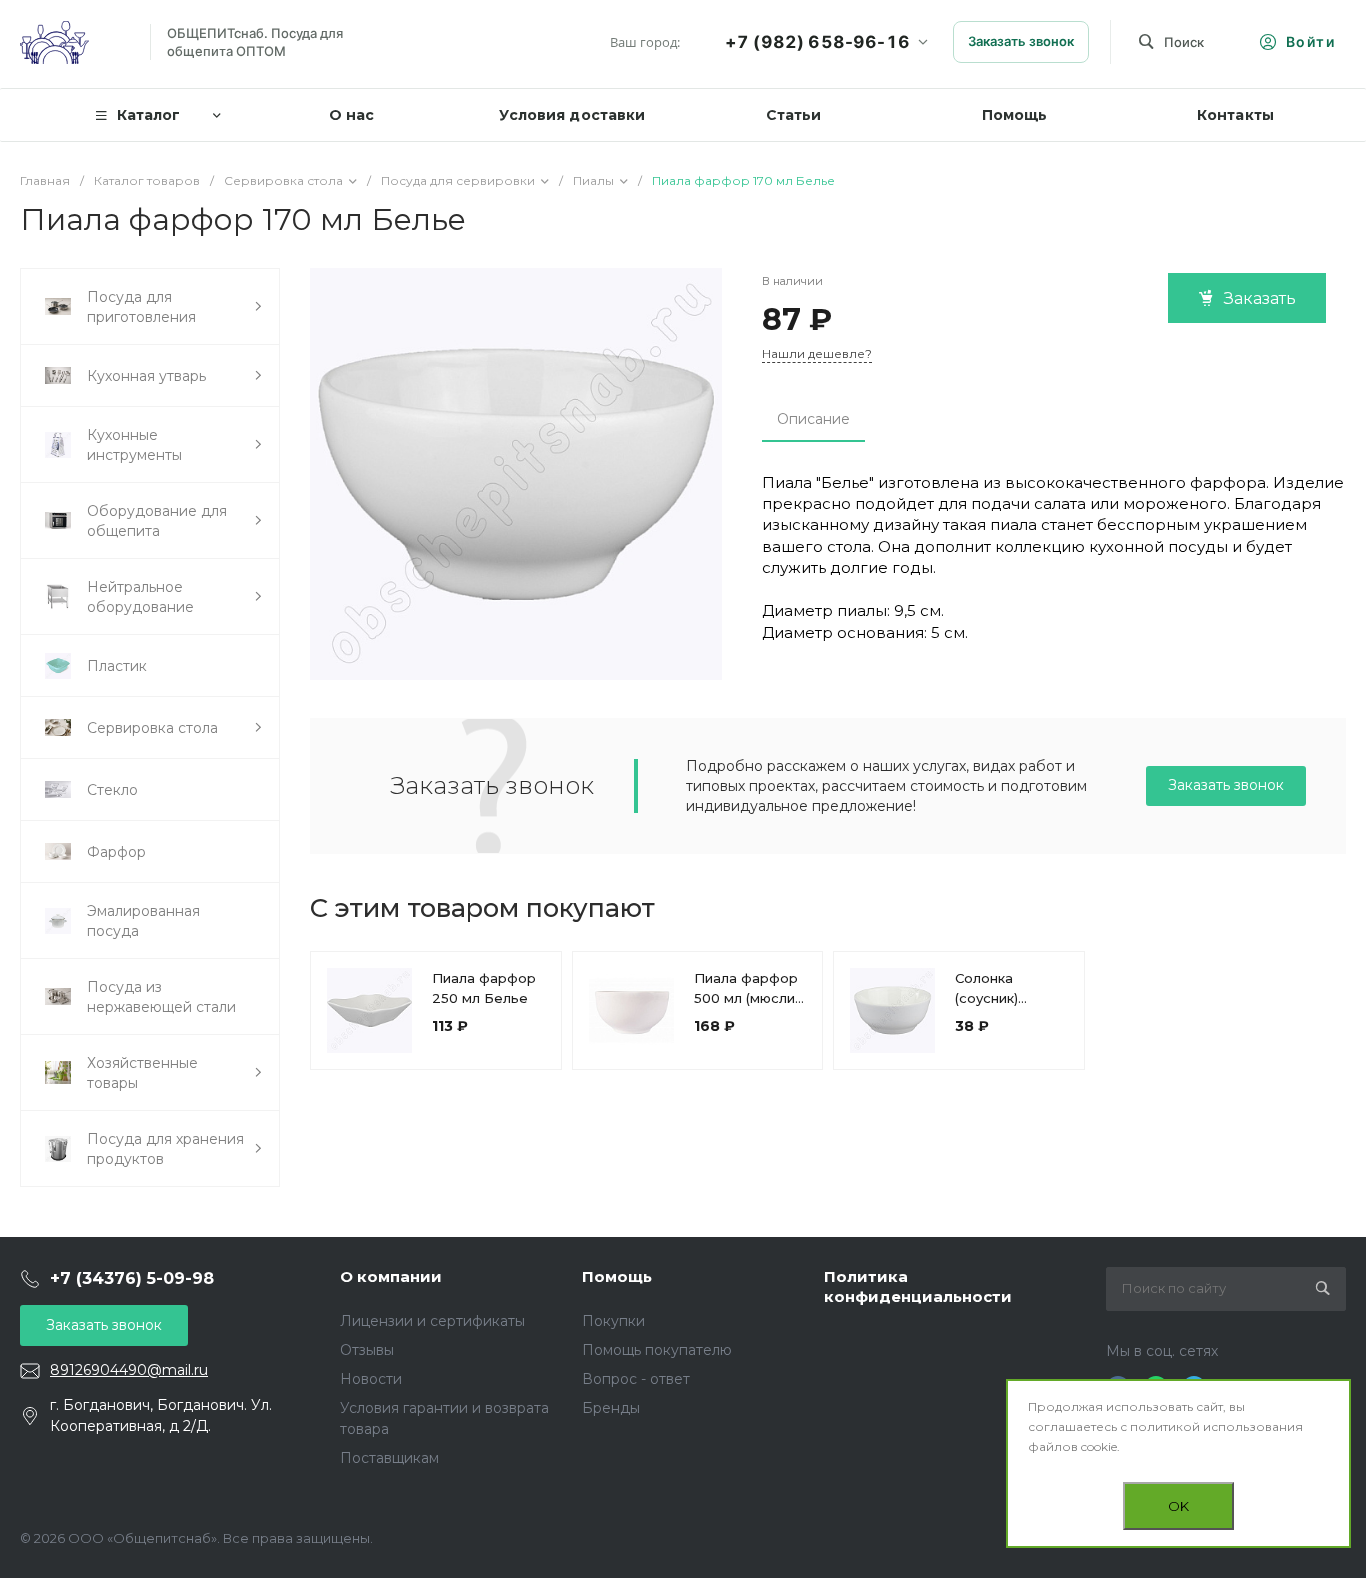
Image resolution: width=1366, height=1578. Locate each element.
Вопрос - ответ (636, 1379)
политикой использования (1216, 1426)
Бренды (611, 1408)
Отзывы (367, 1350)
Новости (371, 1379)
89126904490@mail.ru (129, 1370)
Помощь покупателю (657, 1350)
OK (1178, 1506)
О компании (391, 1276)
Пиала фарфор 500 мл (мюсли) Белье (746, 998)
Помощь (617, 1276)
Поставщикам (389, 1458)
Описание (813, 419)
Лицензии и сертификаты (432, 1321)
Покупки (613, 1321)
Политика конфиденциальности (918, 1286)
